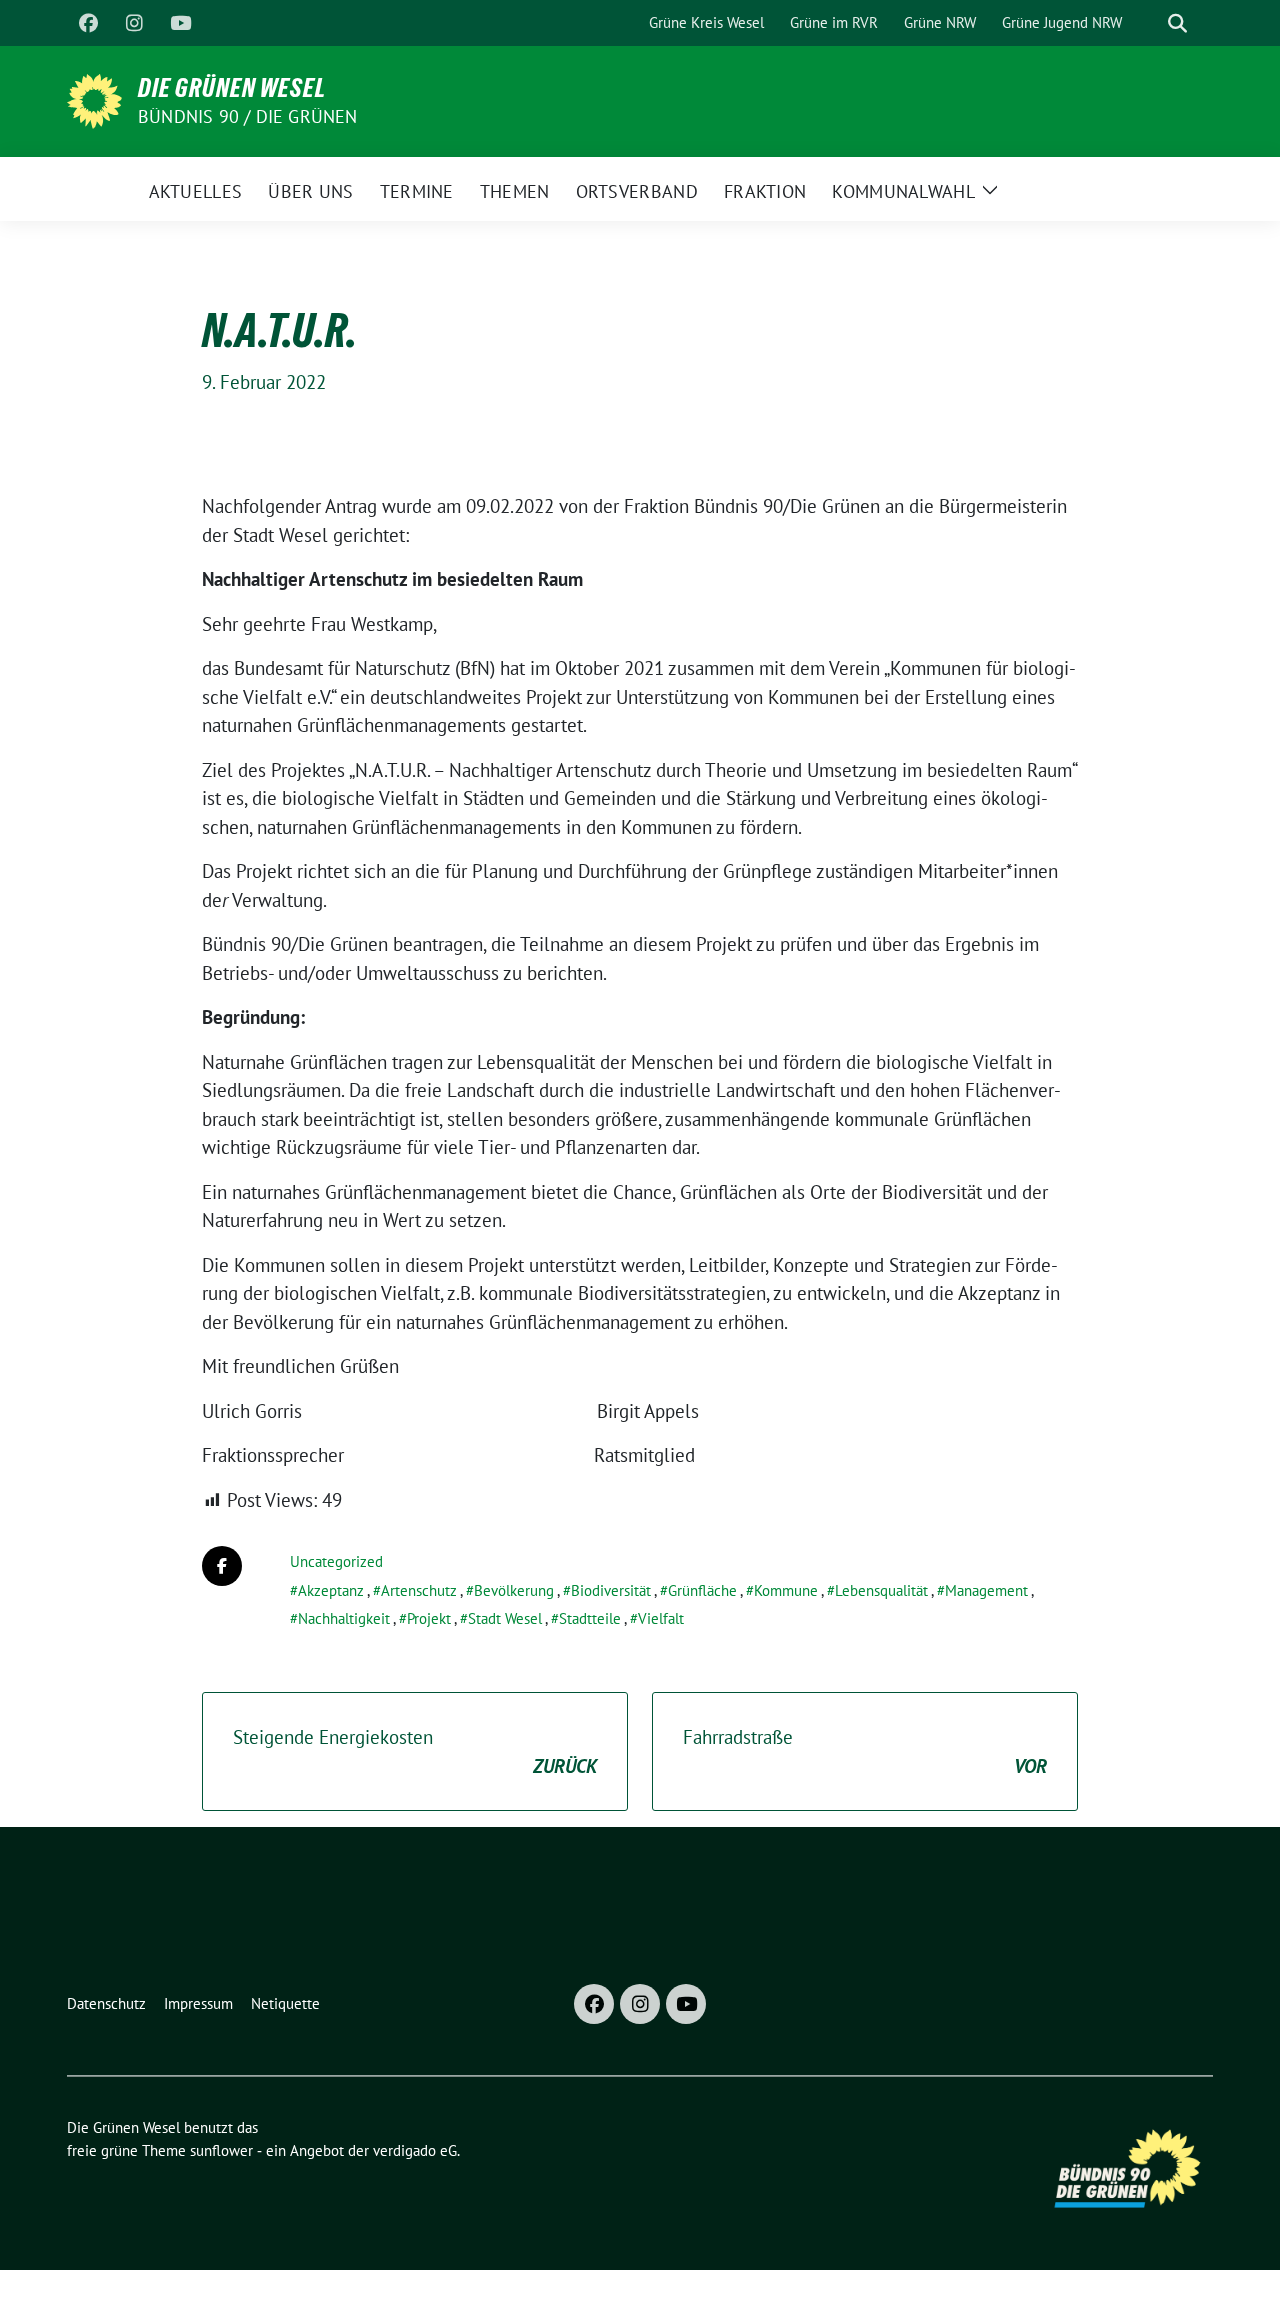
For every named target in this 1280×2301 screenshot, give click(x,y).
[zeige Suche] (1177, 23)
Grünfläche (702, 1590)
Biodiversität (611, 1590)
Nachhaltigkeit (344, 1618)
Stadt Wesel (505, 1618)
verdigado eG (415, 2150)
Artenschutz (419, 1590)
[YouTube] (180, 23)
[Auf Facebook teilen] (222, 1566)
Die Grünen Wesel (232, 88)
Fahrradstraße (865, 1751)
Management (986, 1590)
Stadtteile (590, 1618)
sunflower (221, 2150)
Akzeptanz (331, 1590)
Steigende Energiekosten (415, 1751)
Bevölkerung (514, 1590)
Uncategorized (336, 1561)
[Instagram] (134, 23)
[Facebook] (88, 23)
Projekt (429, 1618)
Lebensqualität (881, 1590)
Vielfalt (661, 1618)
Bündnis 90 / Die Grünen (248, 116)
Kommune (786, 1590)
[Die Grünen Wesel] (94, 99)
